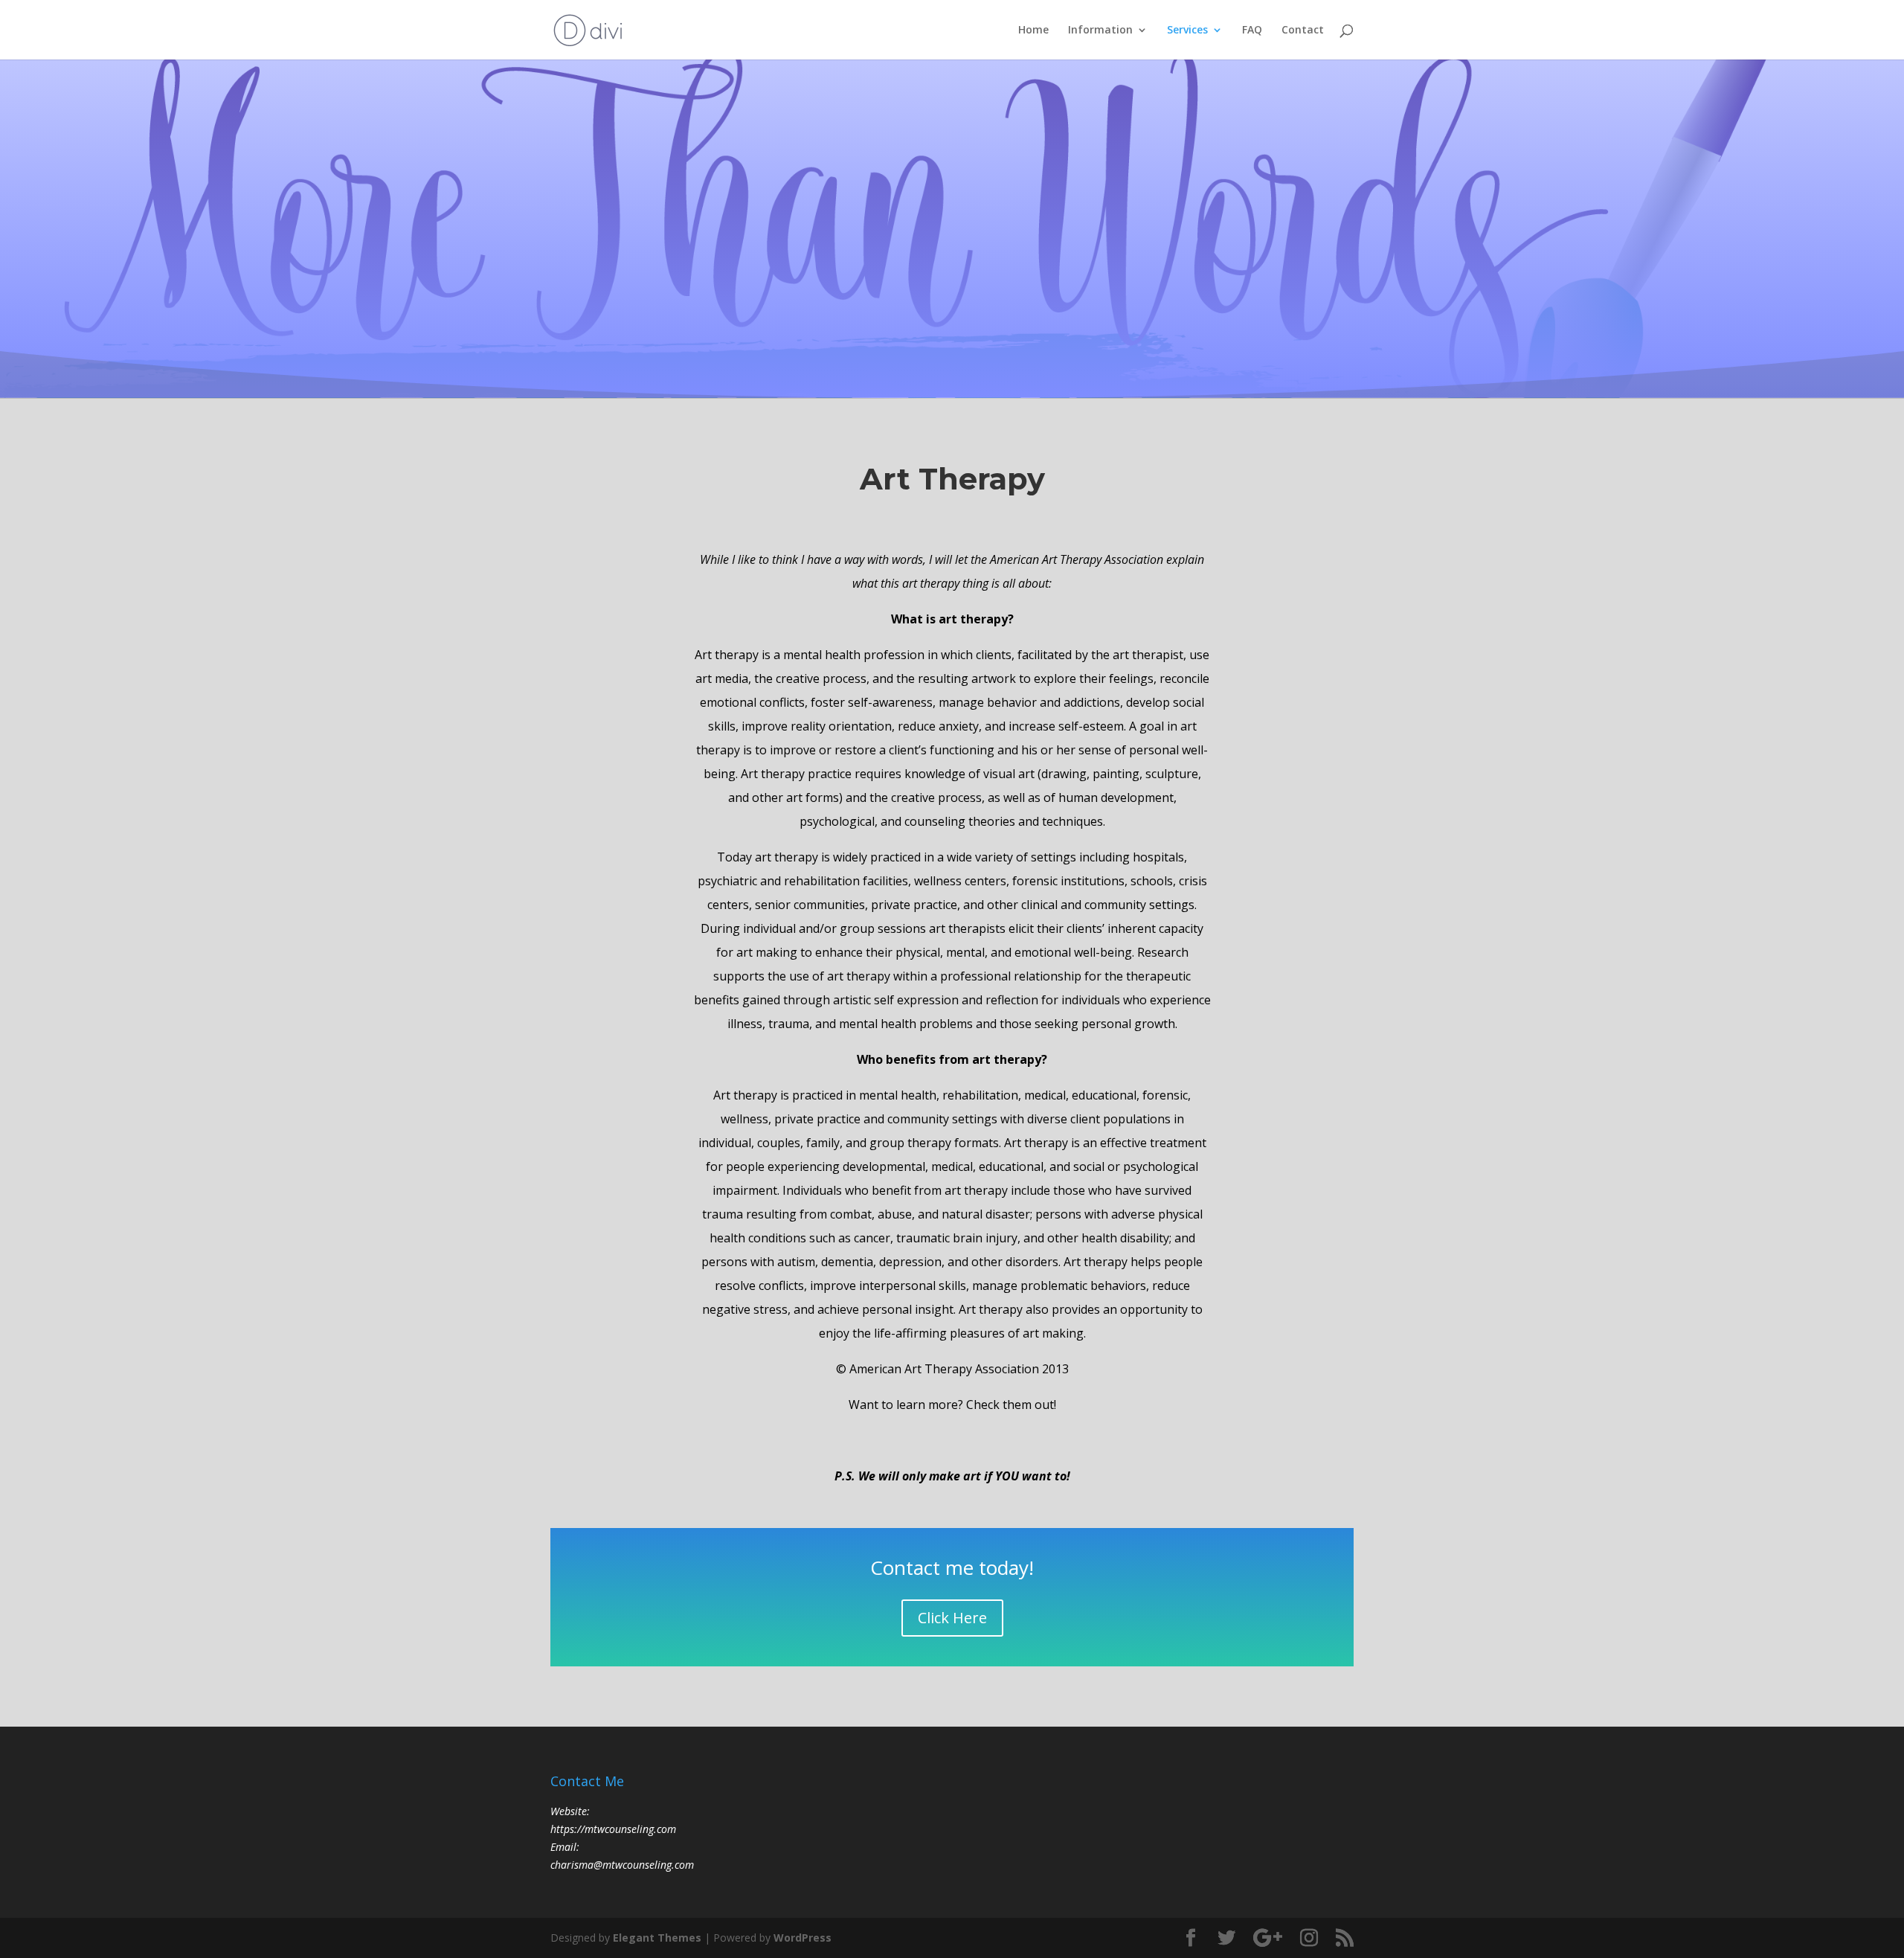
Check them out (1010, 1405)
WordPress (803, 1938)
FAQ (1252, 31)
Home (1033, 31)
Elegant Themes (657, 1938)
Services (1187, 31)
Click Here (952, 1618)
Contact (1303, 31)
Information (1100, 31)
